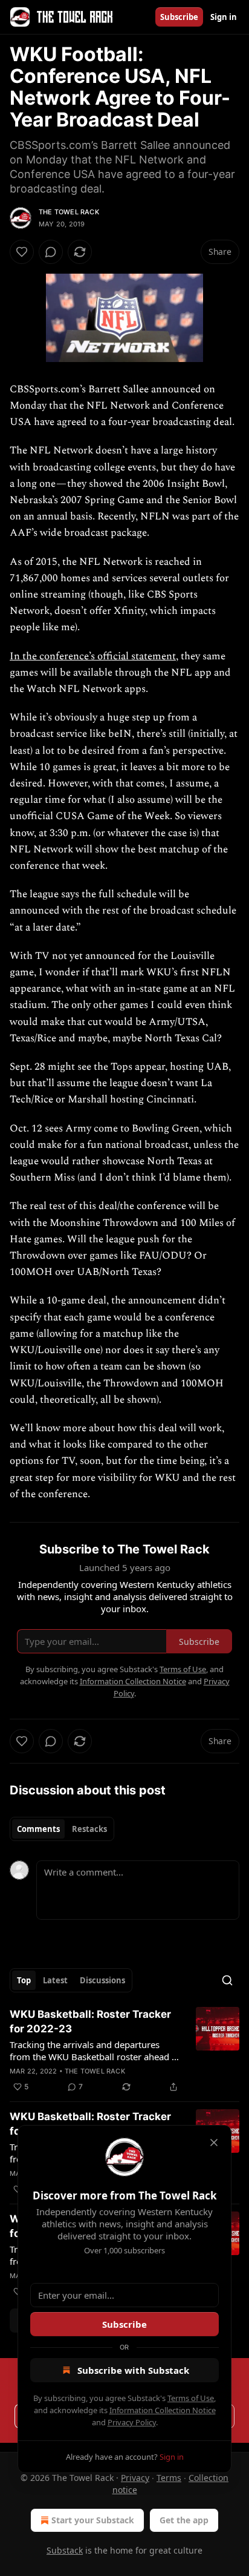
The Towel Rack (69, 212)
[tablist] (62, 1829)
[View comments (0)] (51, 252)
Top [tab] (24, 1980)
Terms (169, 2478)
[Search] (227, 1980)
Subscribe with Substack (133, 2370)
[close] (214, 2143)
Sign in (224, 17)
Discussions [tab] (102, 1980)
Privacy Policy (132, 2422)
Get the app (184, 2520)
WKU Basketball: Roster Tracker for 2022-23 (90, 2021)
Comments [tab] (38, 1829)
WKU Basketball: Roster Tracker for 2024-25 (90, 2124)
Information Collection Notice (163, 2410)
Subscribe (179, 17)
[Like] (22, 252)
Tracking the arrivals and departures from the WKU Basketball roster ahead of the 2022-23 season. (95, 2051)
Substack (65, 2550)
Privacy (135, 2478)
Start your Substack (93, 2520)
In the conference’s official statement (93, 656)
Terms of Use (191, 2398)
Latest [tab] (55, 1980)
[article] (124, 2051)
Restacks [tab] (89, 1829)
